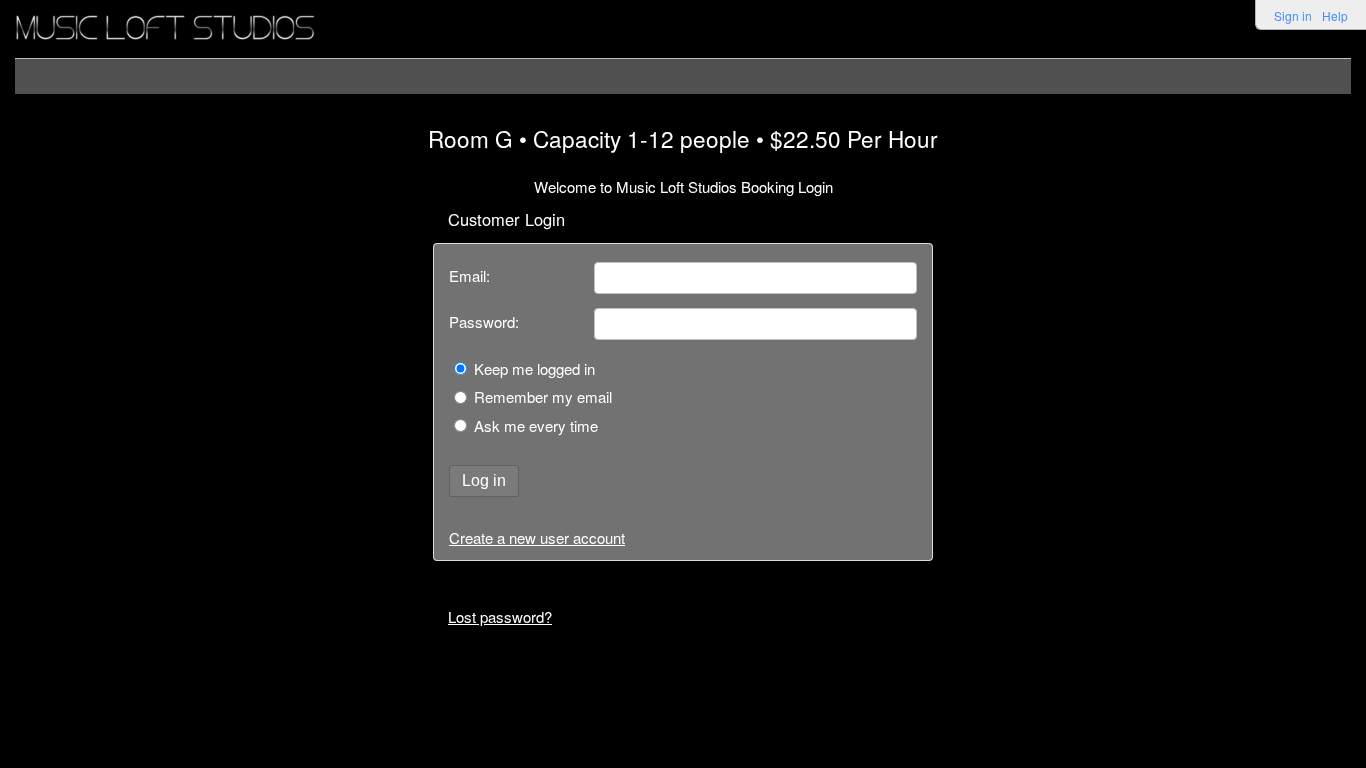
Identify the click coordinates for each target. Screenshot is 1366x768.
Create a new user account (537, 537)
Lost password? (500, 616)
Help (1335, 15)
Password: (484, 321)
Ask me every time (536, 425)
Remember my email (543, 396)
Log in (484, 480)
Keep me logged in (534, 368)
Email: (469, 275)
